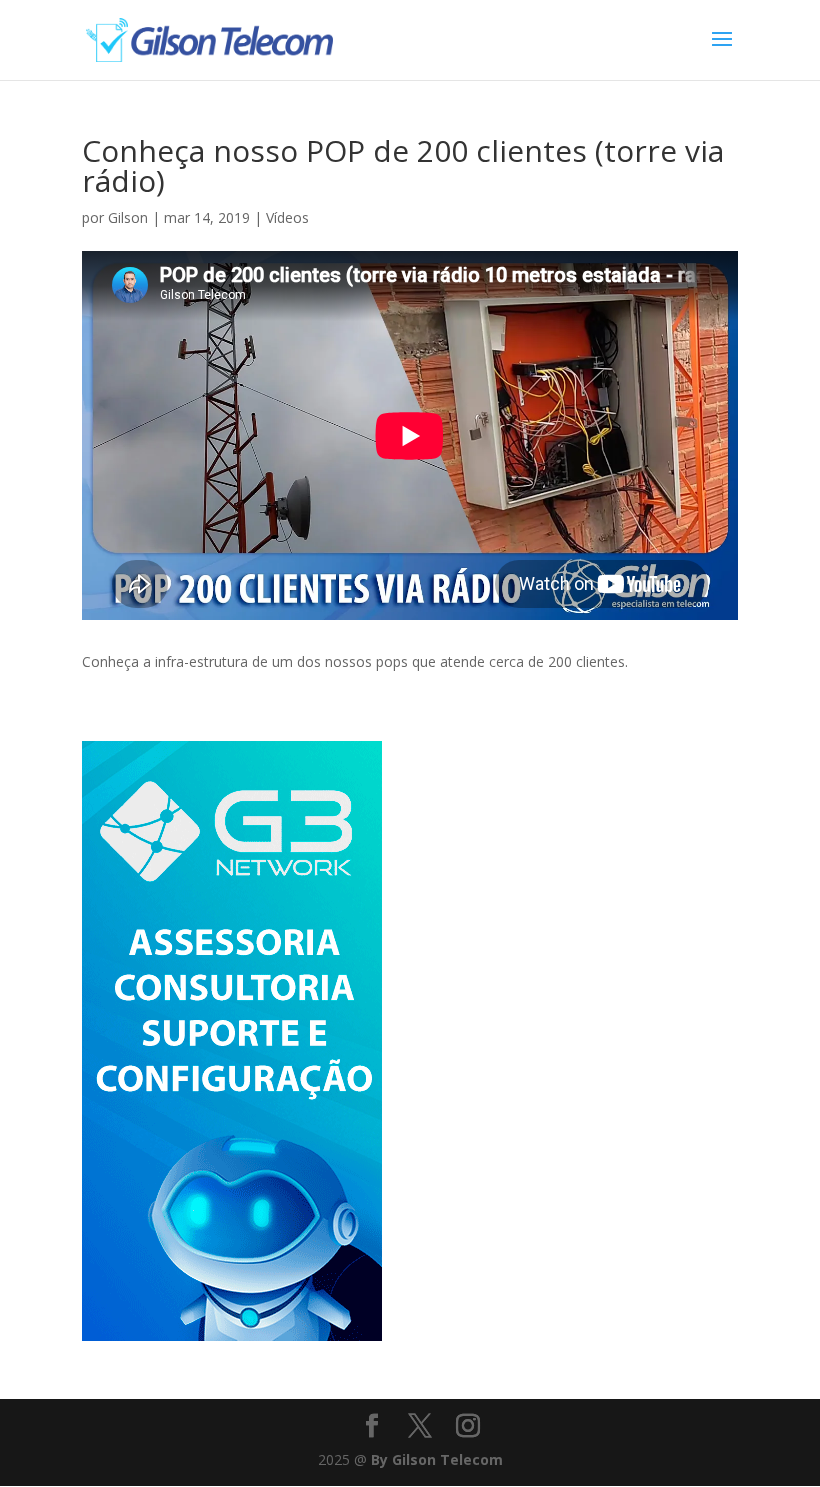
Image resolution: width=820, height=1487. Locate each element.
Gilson (128, 217)
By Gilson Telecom (437, 1459)
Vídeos (287, 217)
